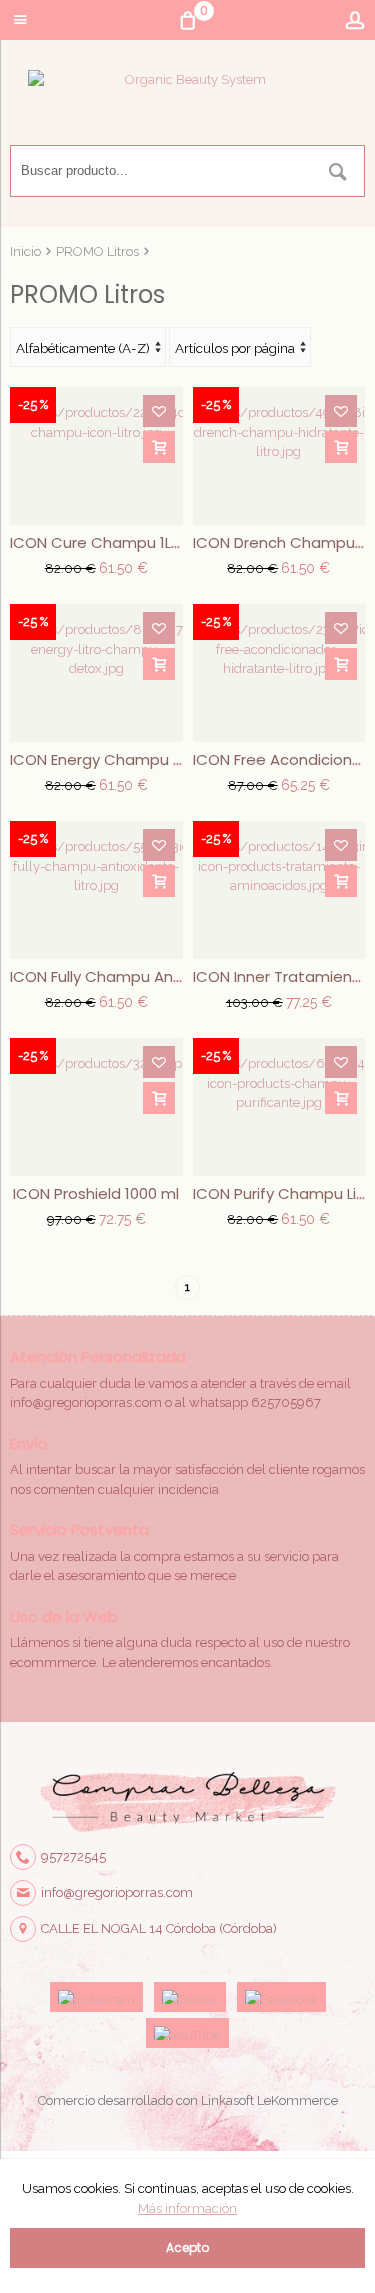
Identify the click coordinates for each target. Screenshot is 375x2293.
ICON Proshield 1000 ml (96, 1193)
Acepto (187, 2247)
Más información (187, 2208)
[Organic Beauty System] (187, 107)
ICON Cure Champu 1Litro (103, 542)
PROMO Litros (97, 251)
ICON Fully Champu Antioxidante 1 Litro (151, 976)
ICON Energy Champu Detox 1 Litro (135, 759)
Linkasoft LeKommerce (269, 2100)
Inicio (25, 251)
